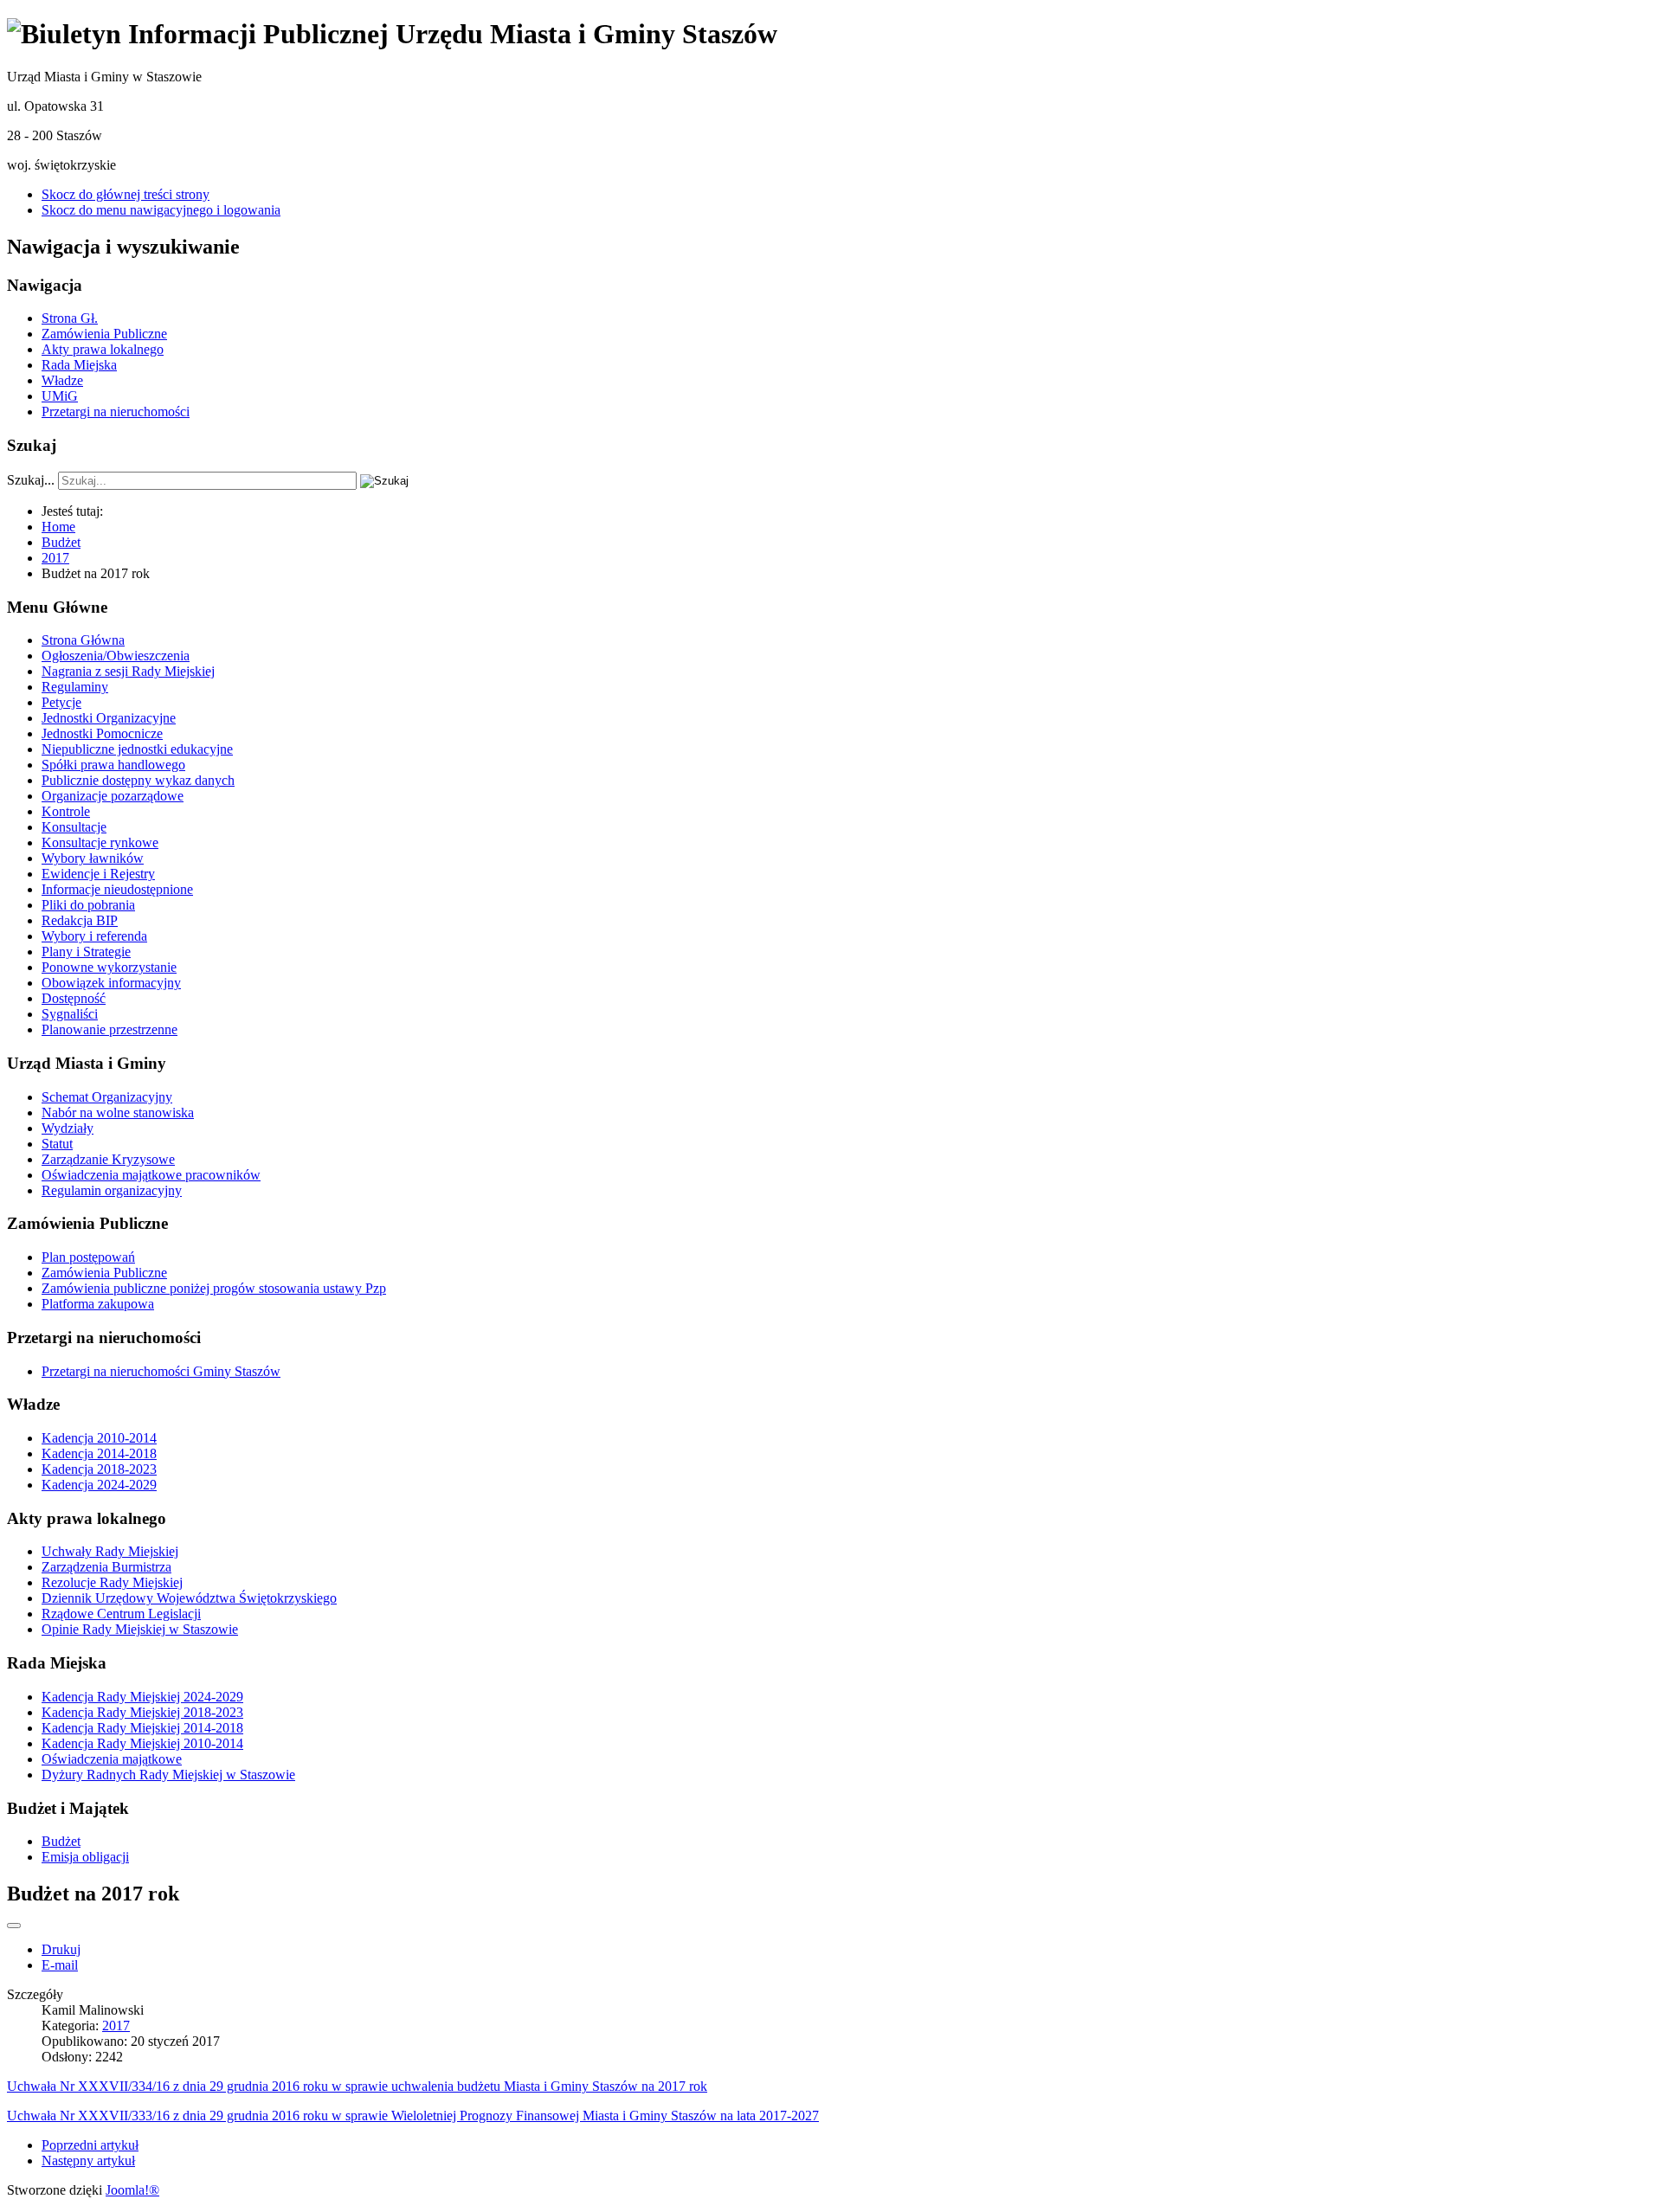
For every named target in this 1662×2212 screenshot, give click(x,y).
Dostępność (74, 998)
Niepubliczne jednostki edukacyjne (137, 749)
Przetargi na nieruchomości (116, 412)
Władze (62, 380)
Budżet (61, 1841)
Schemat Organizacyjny (107, 1097)
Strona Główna (83, 640)
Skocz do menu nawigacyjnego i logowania (161, 210)
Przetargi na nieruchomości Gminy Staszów (161, 1371)
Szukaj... (31, 480)
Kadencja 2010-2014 (99, 1438)
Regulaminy (75, 687)
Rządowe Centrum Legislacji (121, 1614)
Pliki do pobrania (88, 905)
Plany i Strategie (86, 952)
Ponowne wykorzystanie (109, 967)
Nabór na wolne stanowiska (118, 1112)
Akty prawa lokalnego (103, 349)
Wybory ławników (93, 858)
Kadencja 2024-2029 (99, 1485)
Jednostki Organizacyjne (109, 718)
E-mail (60, 1965)
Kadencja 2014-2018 (99, 1453)
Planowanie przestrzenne (110, 1029)
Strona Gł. (70, 318)
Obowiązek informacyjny (111, 983)
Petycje (61, 702)
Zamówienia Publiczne (104, 334)
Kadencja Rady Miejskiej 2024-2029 (142, 1697)
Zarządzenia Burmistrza (106, 1567)
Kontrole (66, 811)
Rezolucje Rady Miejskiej (112, 1582)
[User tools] (14, 1926)
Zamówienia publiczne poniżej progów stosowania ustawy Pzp (214, 1288)
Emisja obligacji (85, 1857)
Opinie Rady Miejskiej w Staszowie (140, 1629)
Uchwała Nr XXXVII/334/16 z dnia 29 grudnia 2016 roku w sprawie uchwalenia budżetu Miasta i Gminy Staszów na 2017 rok (357, 2086)
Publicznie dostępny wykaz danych (138, 780)
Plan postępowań (88, 1257)
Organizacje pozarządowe (113, 796)
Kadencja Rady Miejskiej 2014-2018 (142, 1728)
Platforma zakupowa (98, 1304)
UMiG (60, 396)
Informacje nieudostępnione (117, 889)
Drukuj (61, 1949)
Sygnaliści (70, 1014)
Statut (57, 1144)
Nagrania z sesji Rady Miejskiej (128, 671)
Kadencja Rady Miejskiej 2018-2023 (142, 1712)
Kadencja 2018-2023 (99, 1469)
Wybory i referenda (94, 936)
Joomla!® (132, 2190)
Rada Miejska (79, 365)
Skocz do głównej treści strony (126, 194)
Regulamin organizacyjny (112, 1190)
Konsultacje (74, 827)
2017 (116, 2026)
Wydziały (68, 1128)
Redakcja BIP (80, 920)
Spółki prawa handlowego (113, 765)
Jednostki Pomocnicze (102, 733)
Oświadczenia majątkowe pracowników (151, 1175)
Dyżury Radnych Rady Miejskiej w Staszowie (168, 1775)
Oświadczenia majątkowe (112, 1759)
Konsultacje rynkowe (100, 842)
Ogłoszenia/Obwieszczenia (116, 656)
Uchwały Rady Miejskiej (110, 1551)
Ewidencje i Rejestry (98, 874)
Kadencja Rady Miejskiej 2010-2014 (142, 1743)
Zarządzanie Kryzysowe (108, 1159)
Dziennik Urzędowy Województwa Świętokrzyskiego (189, 1598)
